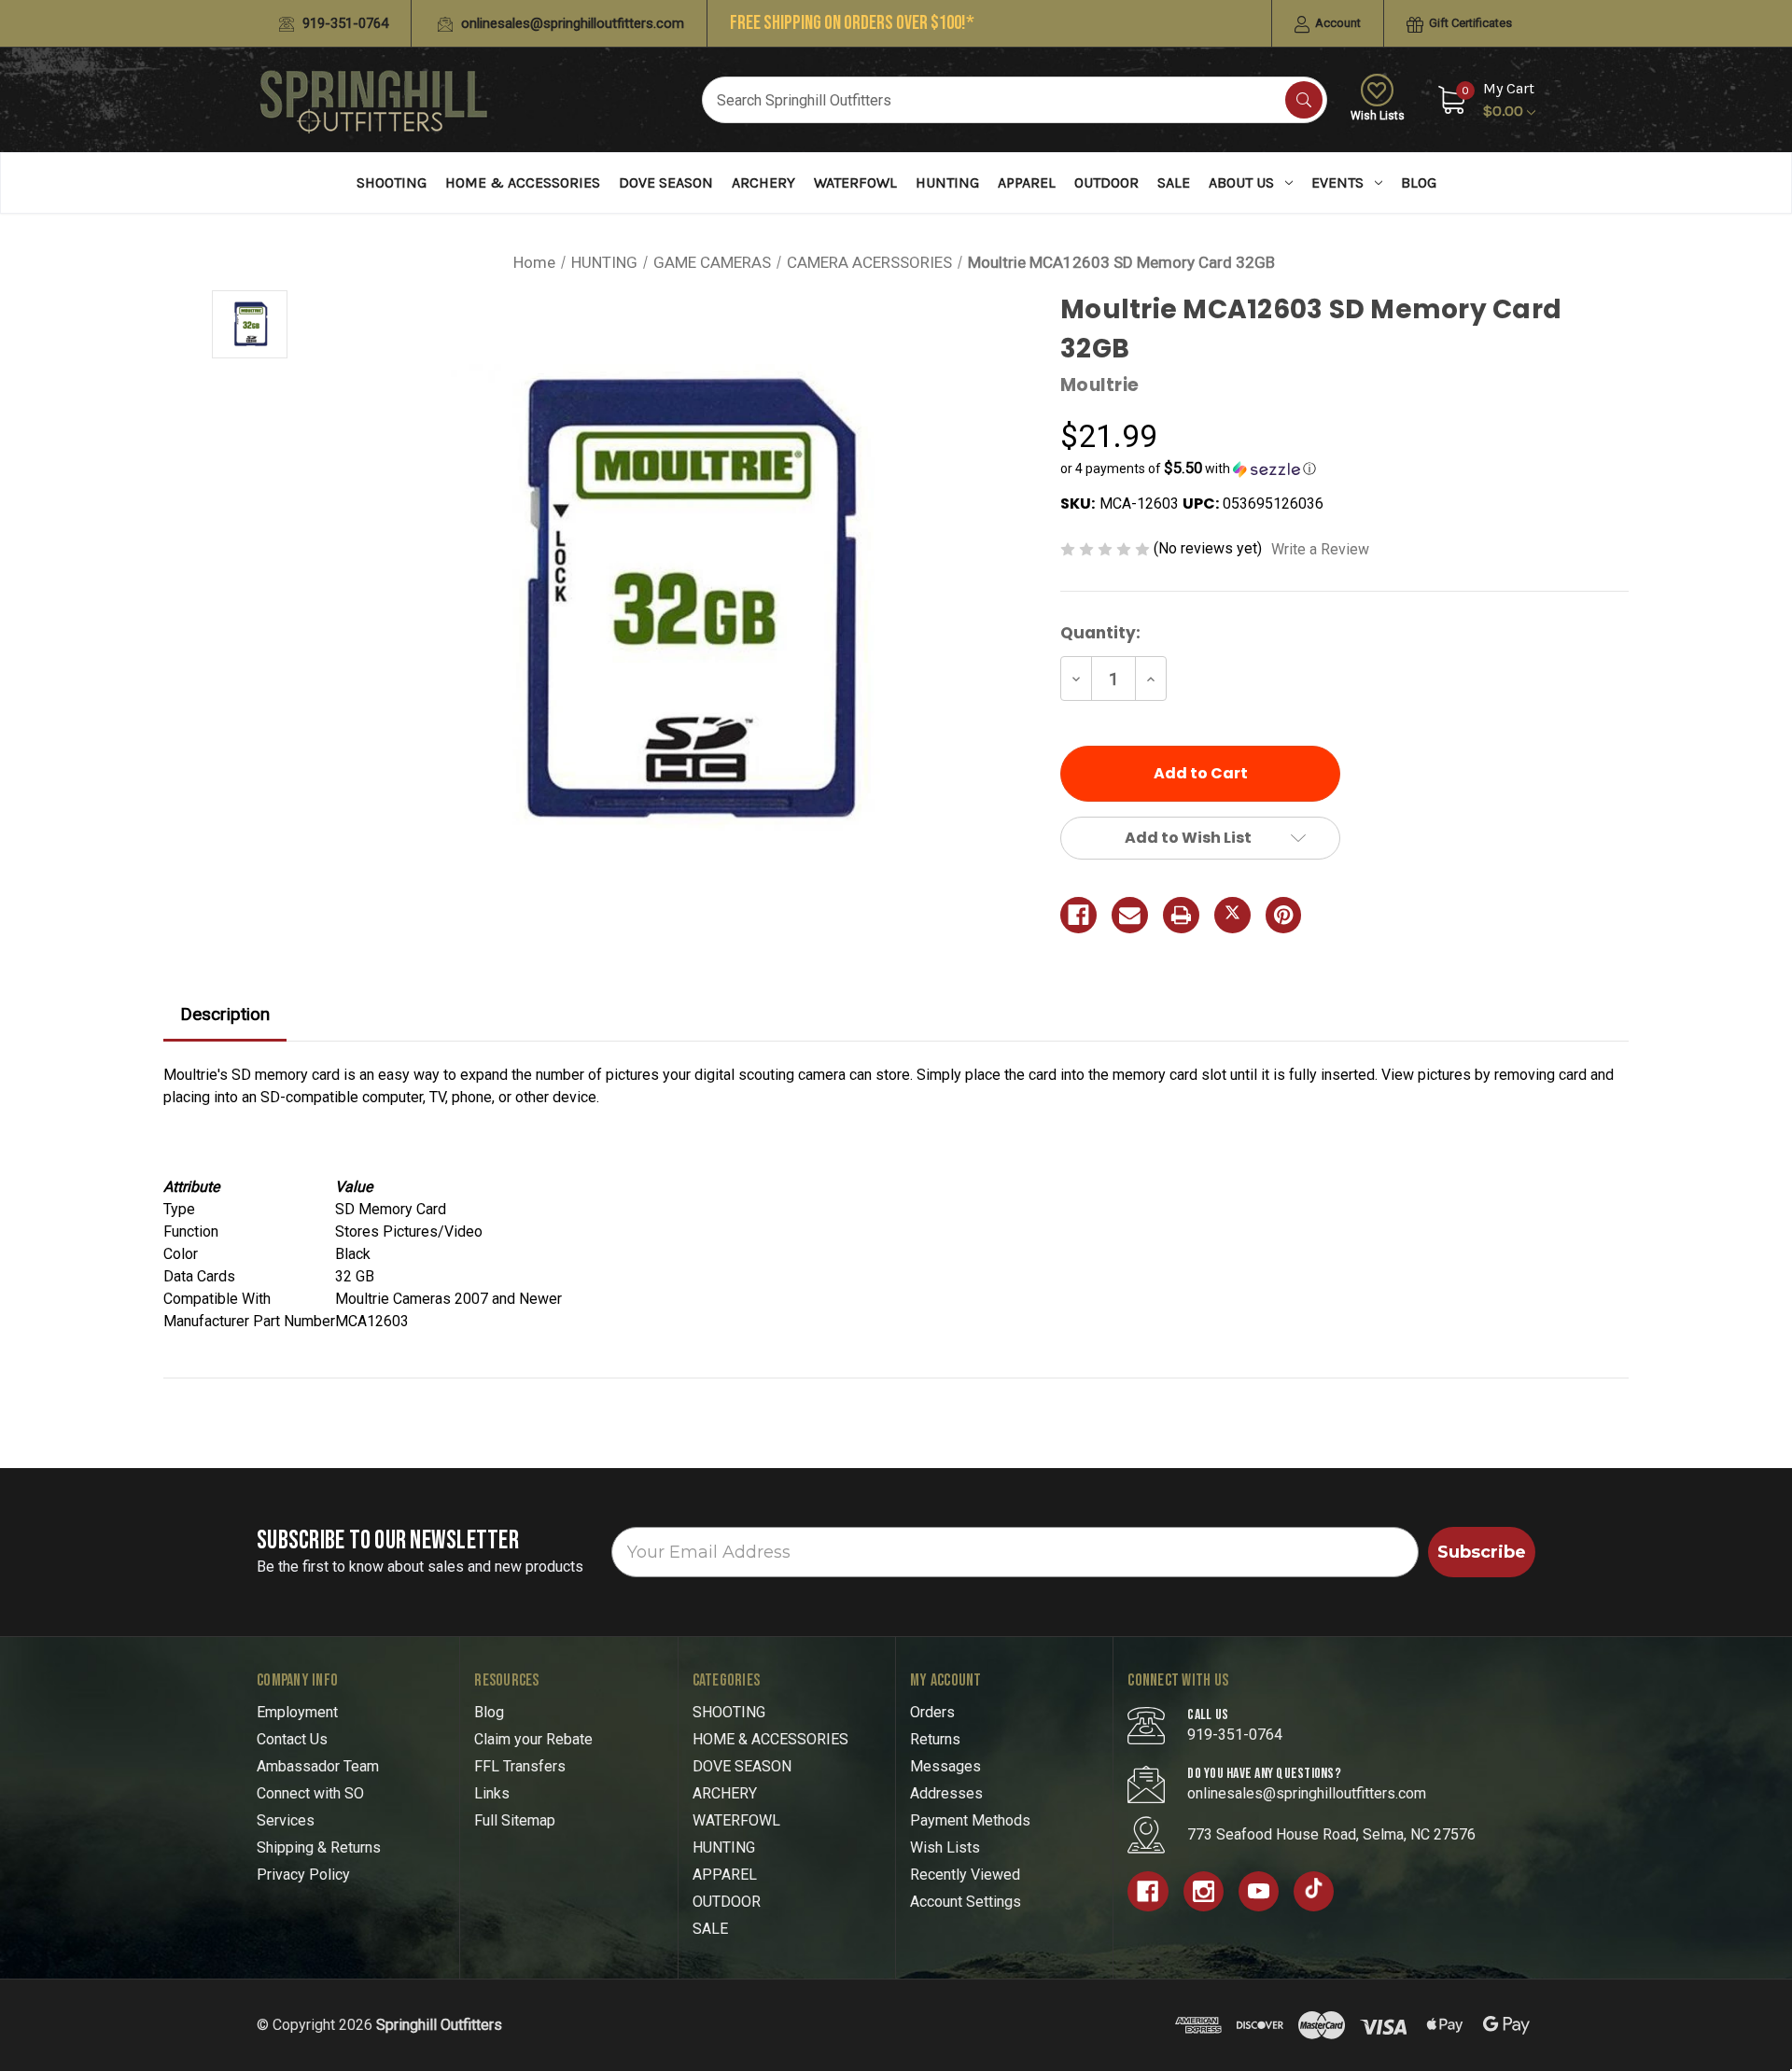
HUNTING (947, 182)
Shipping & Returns (319, 1847)
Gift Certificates (1469, 23)
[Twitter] (1232, 915)
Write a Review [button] (1320, 549)
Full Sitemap (515, 1820)
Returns (935, 1739)
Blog (1419, 182)
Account (1337, 23)
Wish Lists (1378, 116)
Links (492, 1793)
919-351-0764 (343, 23)
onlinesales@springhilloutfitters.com (571, 23)
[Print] (1181, 915)
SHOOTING (392, 182)
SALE (1174, 182)
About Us (1241, 182)
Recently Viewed (965, 1875)
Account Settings (966, 1902)
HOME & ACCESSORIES (523, 182)
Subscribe (1482, 1552)
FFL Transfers (520, 1766)
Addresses (946, 1793)
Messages (945, 1766)
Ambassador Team (318, 1766)
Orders (932, 1712)
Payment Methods (970, 1820)
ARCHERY (763, 182)
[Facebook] (1078, 915)
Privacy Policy (303, 1875)
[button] (1344, 469)
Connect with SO (310, 1793)
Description (225, 1014)
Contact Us (292, 1739)
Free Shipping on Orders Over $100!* (852, 23)
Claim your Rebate (533, 1739)
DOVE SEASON (666, 182)
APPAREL (1027, 182)
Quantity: (1100, 633)
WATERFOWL (855, 182)
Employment (297, 1712)
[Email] (1130, 915)
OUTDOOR (1106, 182)
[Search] (1304, 100)
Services (286, 1820)
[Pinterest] (1284, 915)
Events (1337, 182)
